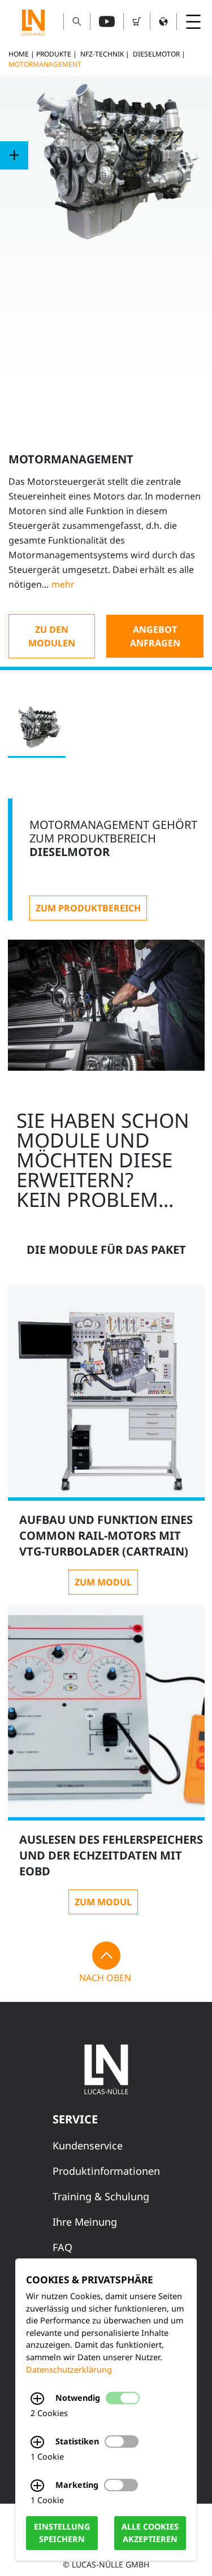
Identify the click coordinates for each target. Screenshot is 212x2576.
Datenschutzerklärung (69, 2369)
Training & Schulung (101, 2196)
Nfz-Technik (102, 54)
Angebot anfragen (155, 636)
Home (19, 54)
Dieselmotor (156, 54)
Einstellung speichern (62, 2533)
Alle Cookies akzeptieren (150, 2533)
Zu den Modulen (52, 636)
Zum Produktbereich (88, 908)
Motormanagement (45, 64)
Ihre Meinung (85, 2222)
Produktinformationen (106, 2171)
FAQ (62, 2247)
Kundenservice (88, 2145)
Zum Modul (103, 1582)
